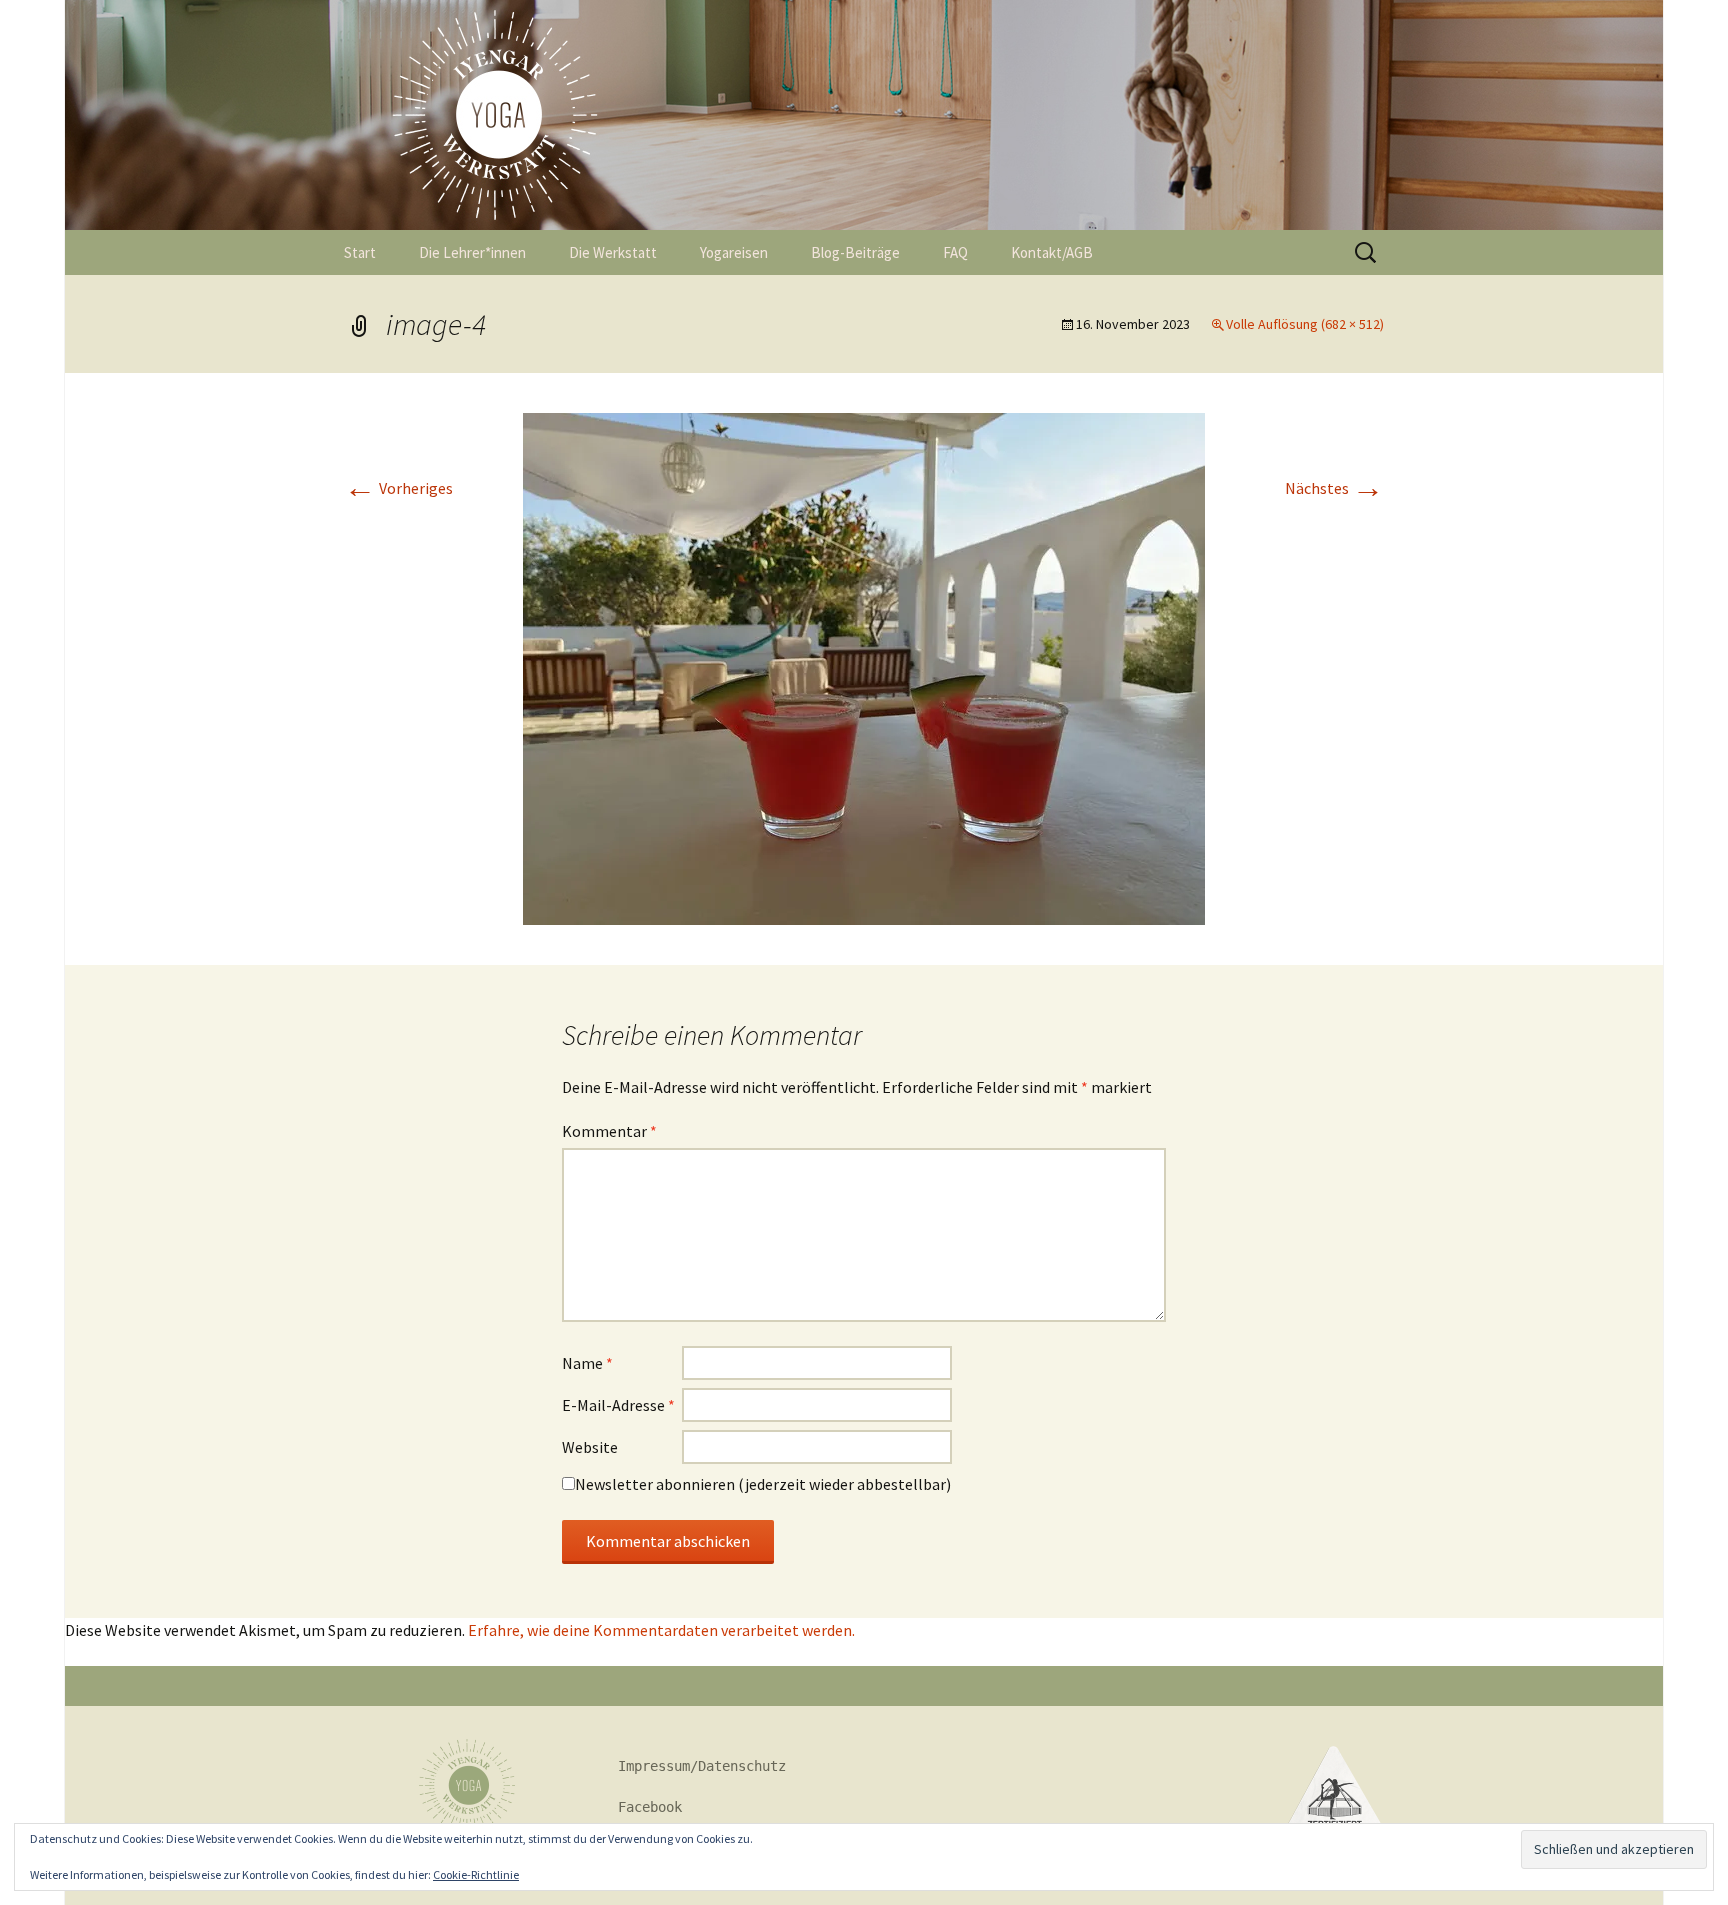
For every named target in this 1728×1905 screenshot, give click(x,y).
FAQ (955, 252)
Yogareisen (734, 252)
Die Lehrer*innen (472, 252)
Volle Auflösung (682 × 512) (1305, 324)
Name (587, 1363)
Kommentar (609, 1131)
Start (360, 252)
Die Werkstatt (613, 252)
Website (590, 1447)
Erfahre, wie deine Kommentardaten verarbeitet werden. (661, 1630)
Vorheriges (398, 488)
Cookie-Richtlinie (476, 1874)
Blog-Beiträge (855, 252)
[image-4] (864, 667)
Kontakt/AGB (1052, 252)
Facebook (650, 1807)
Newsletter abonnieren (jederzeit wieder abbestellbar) (763, 1484)
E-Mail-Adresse (618, 1405)
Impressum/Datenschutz (702, 1766)
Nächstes (1334, 488)
